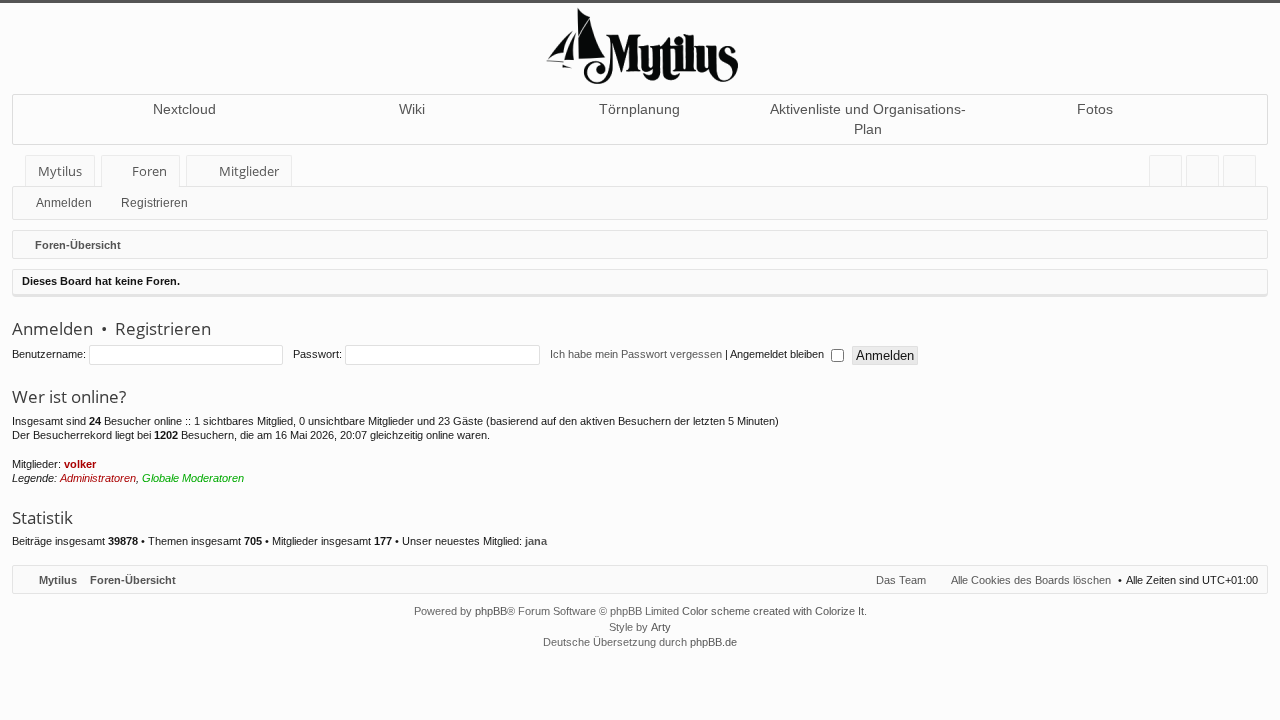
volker (80, 464)
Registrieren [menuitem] (1243, 174)
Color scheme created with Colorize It (773, 611)
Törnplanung (639, 109)
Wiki (412, 109)
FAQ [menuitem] (1172, 174)
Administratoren (98, 478)
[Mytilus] (640, 43)
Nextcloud (184, 109)
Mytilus (60, 171)
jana (536, 541)
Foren (149, 171)
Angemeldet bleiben (778, 354)
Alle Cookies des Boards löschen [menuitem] (1031, 580)
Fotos (1095, 109)
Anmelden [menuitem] (1206, 174)
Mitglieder (249, 171)
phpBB (491, 611)
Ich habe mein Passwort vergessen (636, 354)
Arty (661, 627)
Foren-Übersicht (133, 580)
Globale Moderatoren (193, 478)
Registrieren (154, 203)
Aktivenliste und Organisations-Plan (868, 119)
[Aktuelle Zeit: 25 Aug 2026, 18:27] (1248, 245)
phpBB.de (713, 642)
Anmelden (64, 203)
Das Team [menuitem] (901, 580)
